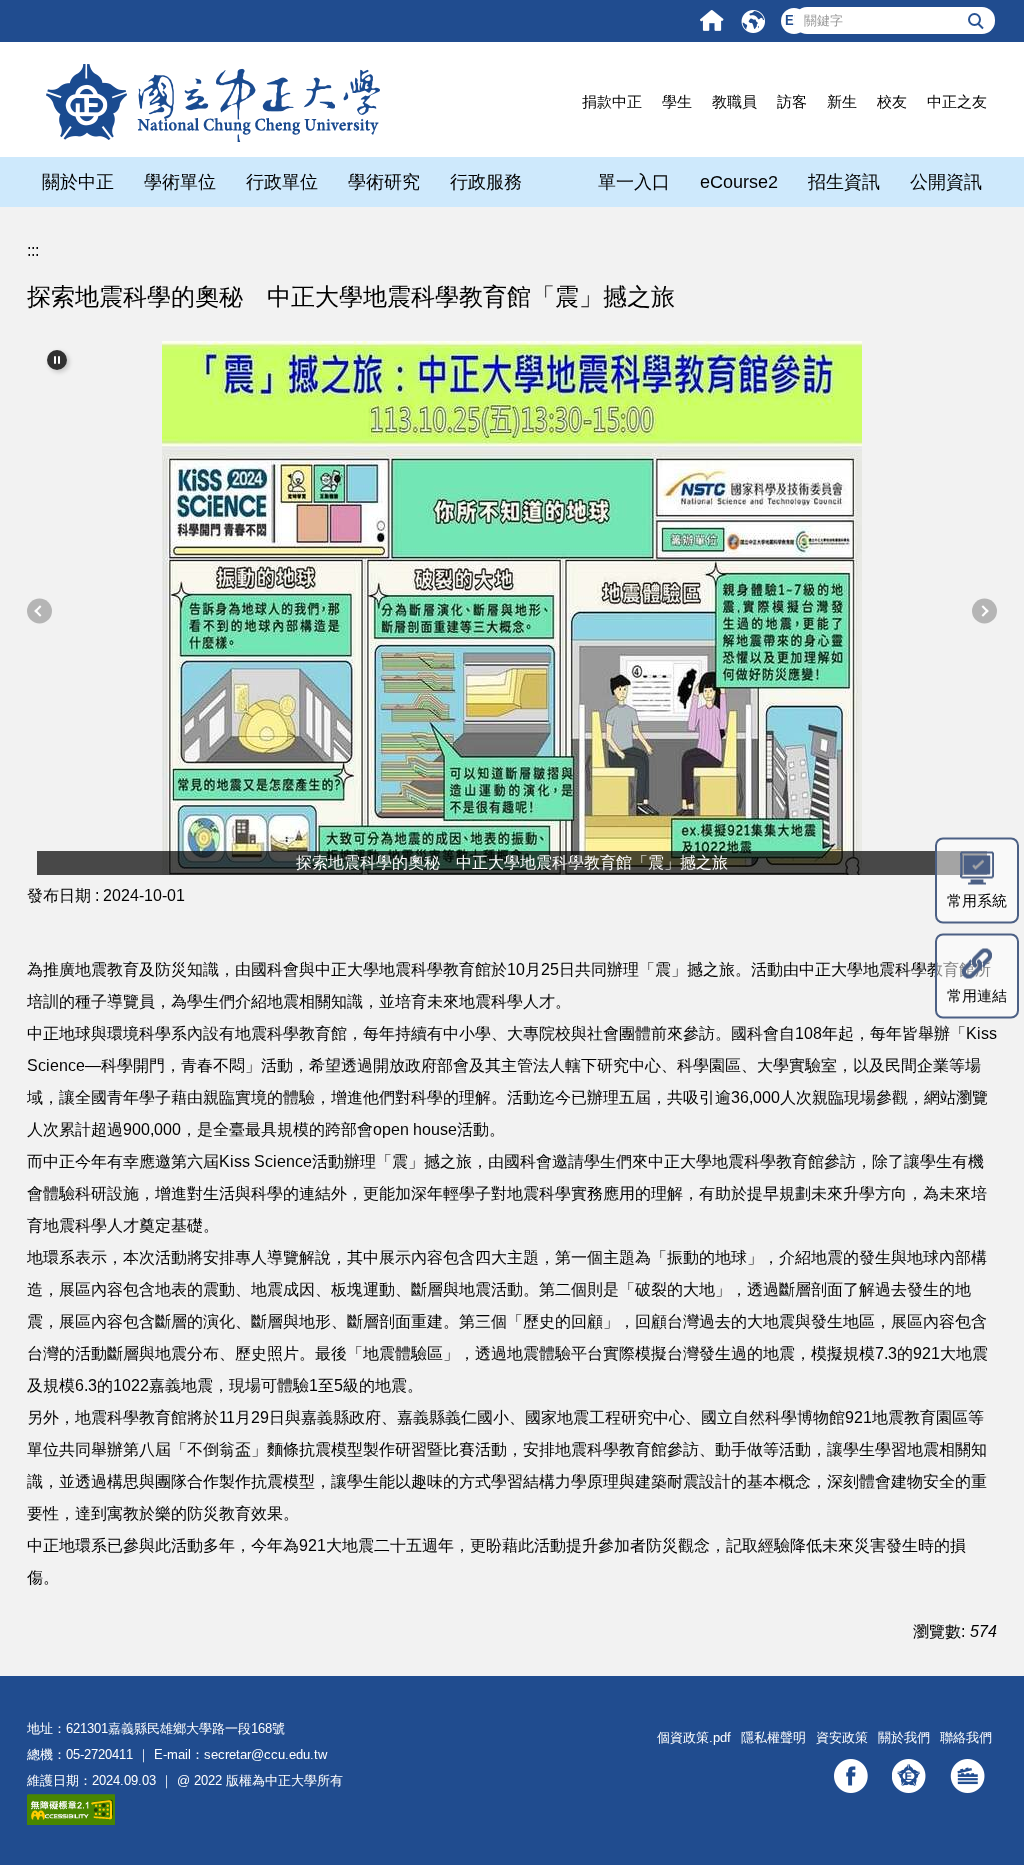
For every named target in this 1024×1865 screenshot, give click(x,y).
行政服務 (486, 182)
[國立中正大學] (212, 101)
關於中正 (78, 182)
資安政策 (842, 1737)
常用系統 (977, 899)
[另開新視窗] (851, 1776)
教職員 (734, 101)
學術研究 (384, 182)
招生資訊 (844, 182)
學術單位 (180, 182)
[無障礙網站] (71, 1808)
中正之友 (957, 101)
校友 (892, 101)
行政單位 (282, 182)
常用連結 (977, 994)
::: (33, 250)
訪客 (792, 101)
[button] (57, 360)
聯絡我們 (966, 1737)
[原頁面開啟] (712, 20)
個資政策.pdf (694, 1737)
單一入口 (634, 182)
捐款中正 (612, 101)
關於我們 (904, 1737)
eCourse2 (739, 182)
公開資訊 (946, 182)
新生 (842, 101)
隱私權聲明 (773, 1737)
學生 (677, 101)
